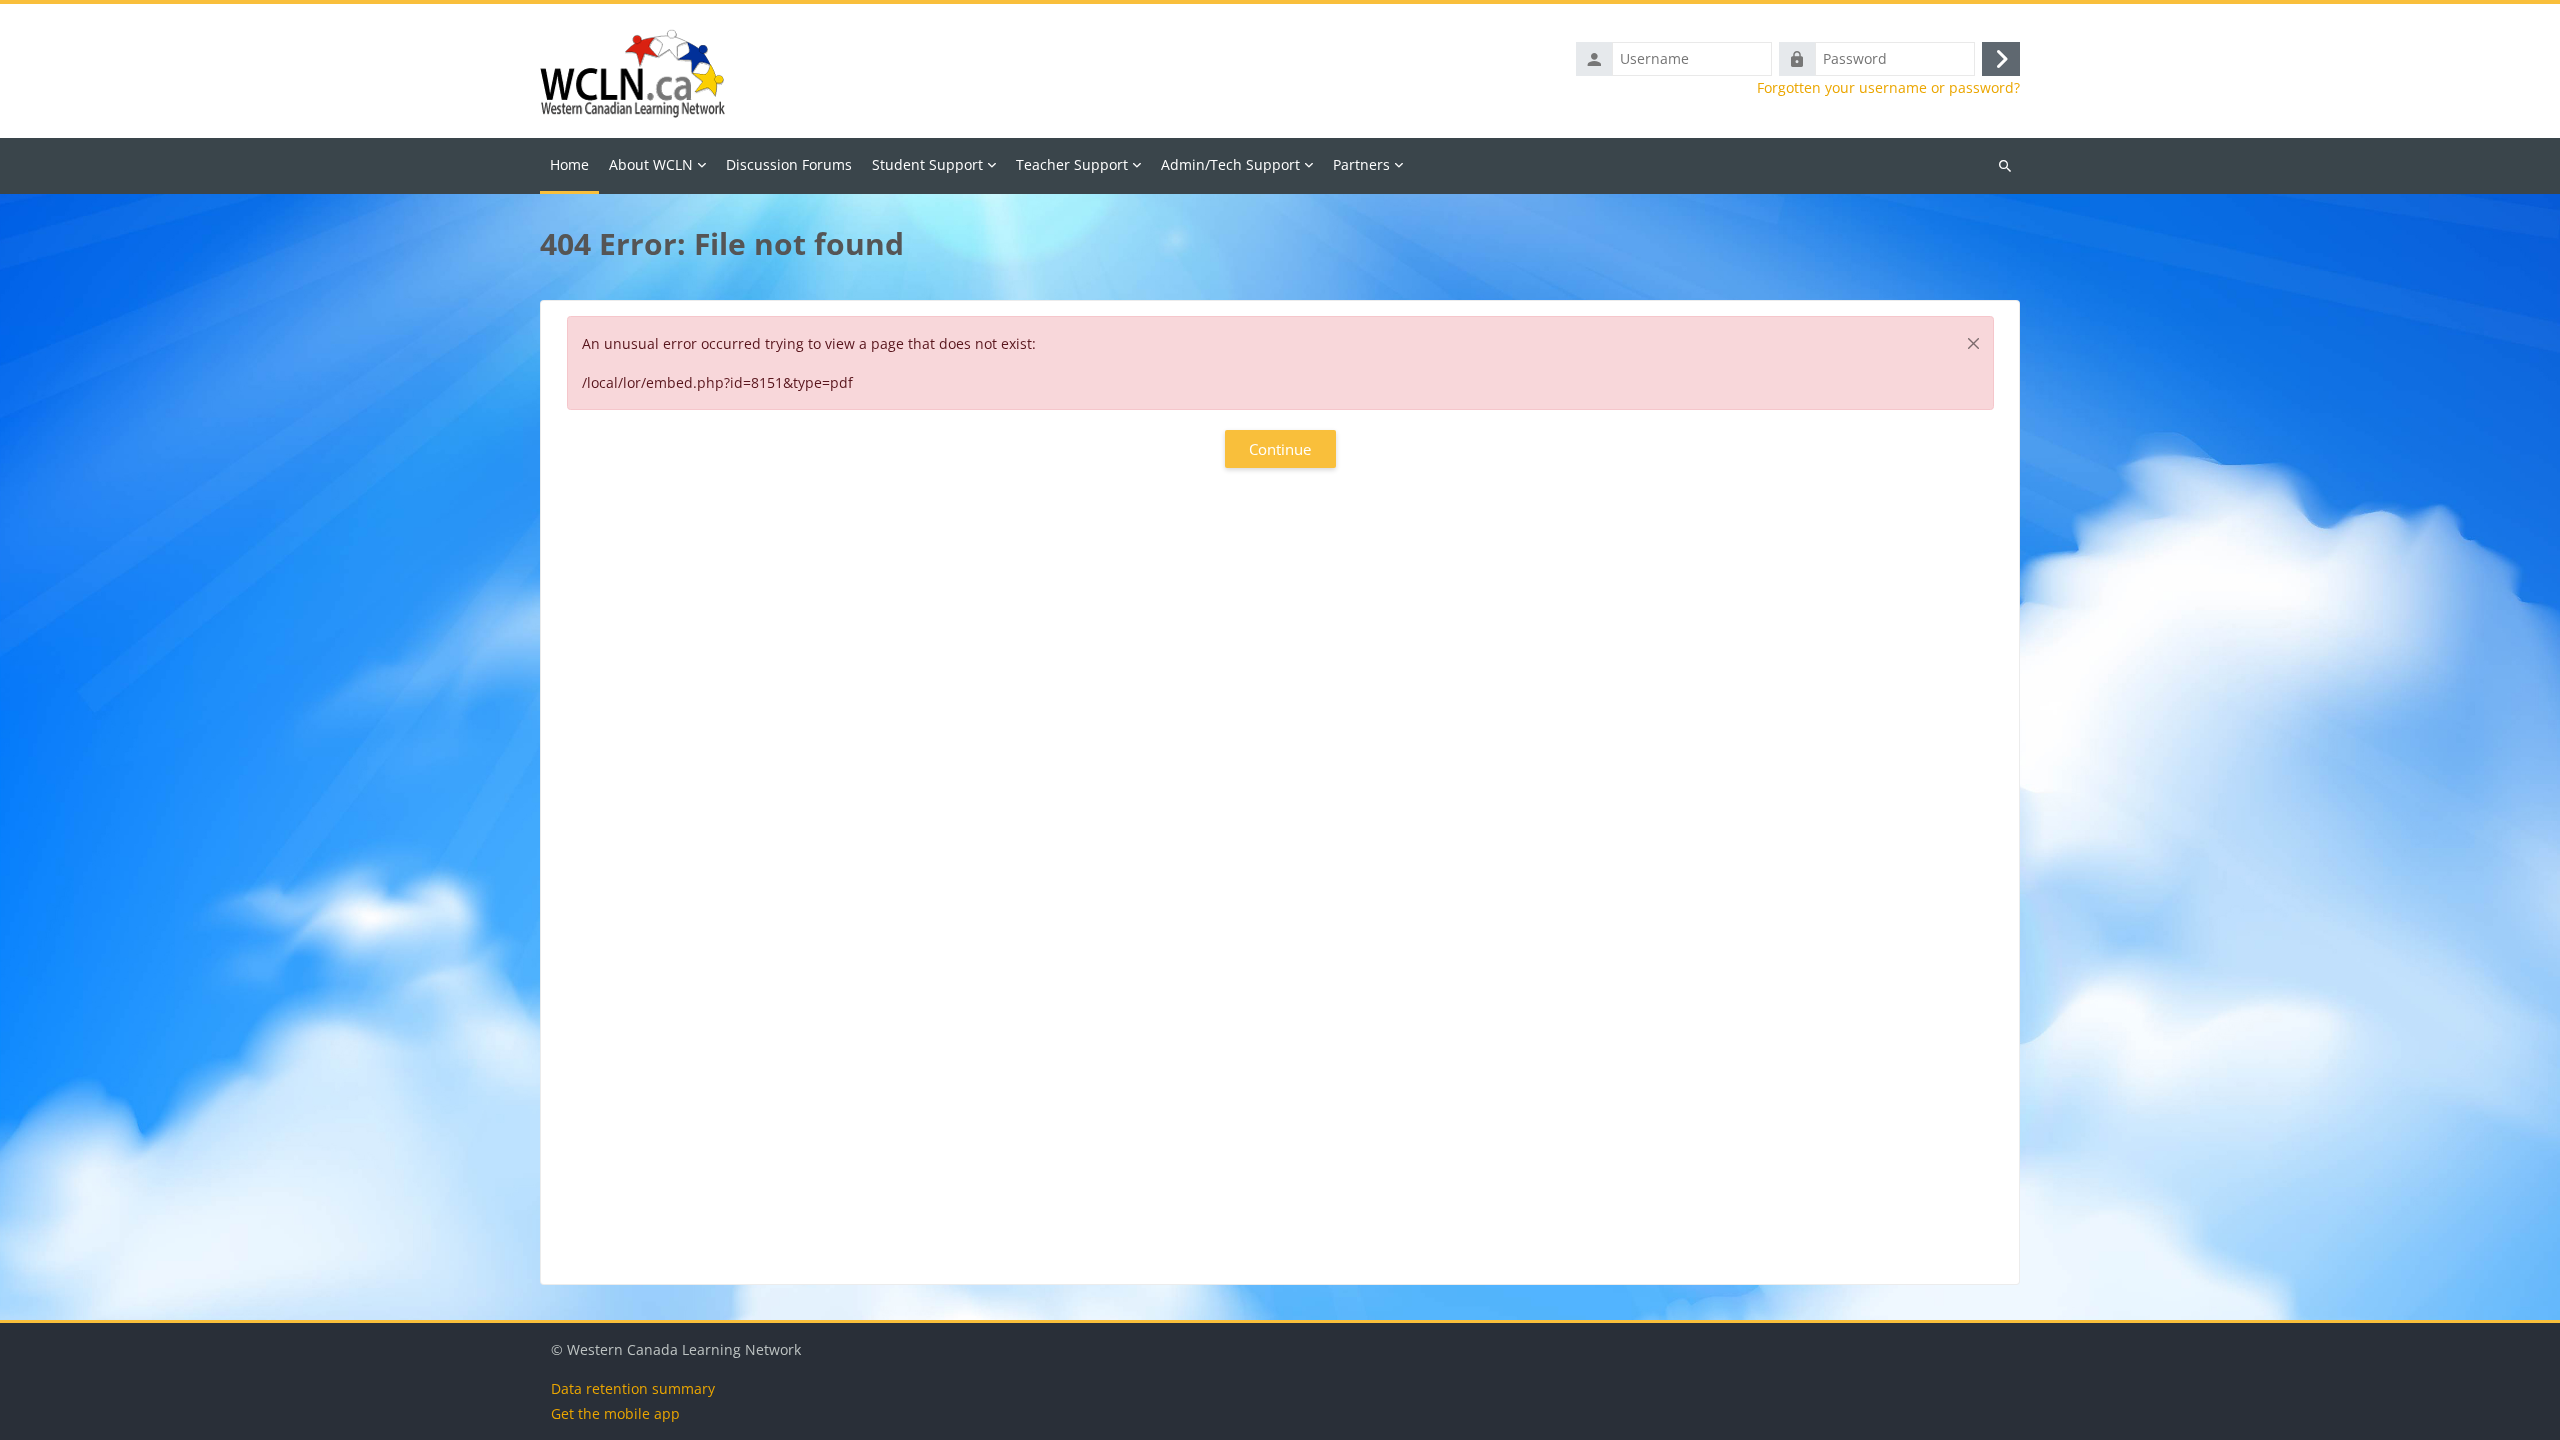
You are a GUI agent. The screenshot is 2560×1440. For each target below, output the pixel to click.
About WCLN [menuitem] (651, 164)
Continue (1280, 449)
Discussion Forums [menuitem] (789, 164)
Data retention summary (633, 1388)
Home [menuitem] (569, 164)
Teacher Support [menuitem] (1072, 164)
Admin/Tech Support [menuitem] (1230, 164)
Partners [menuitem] (1361, 164)
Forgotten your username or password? (1888, 88)
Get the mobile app (615, 1413)
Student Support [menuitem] (927, 164)
